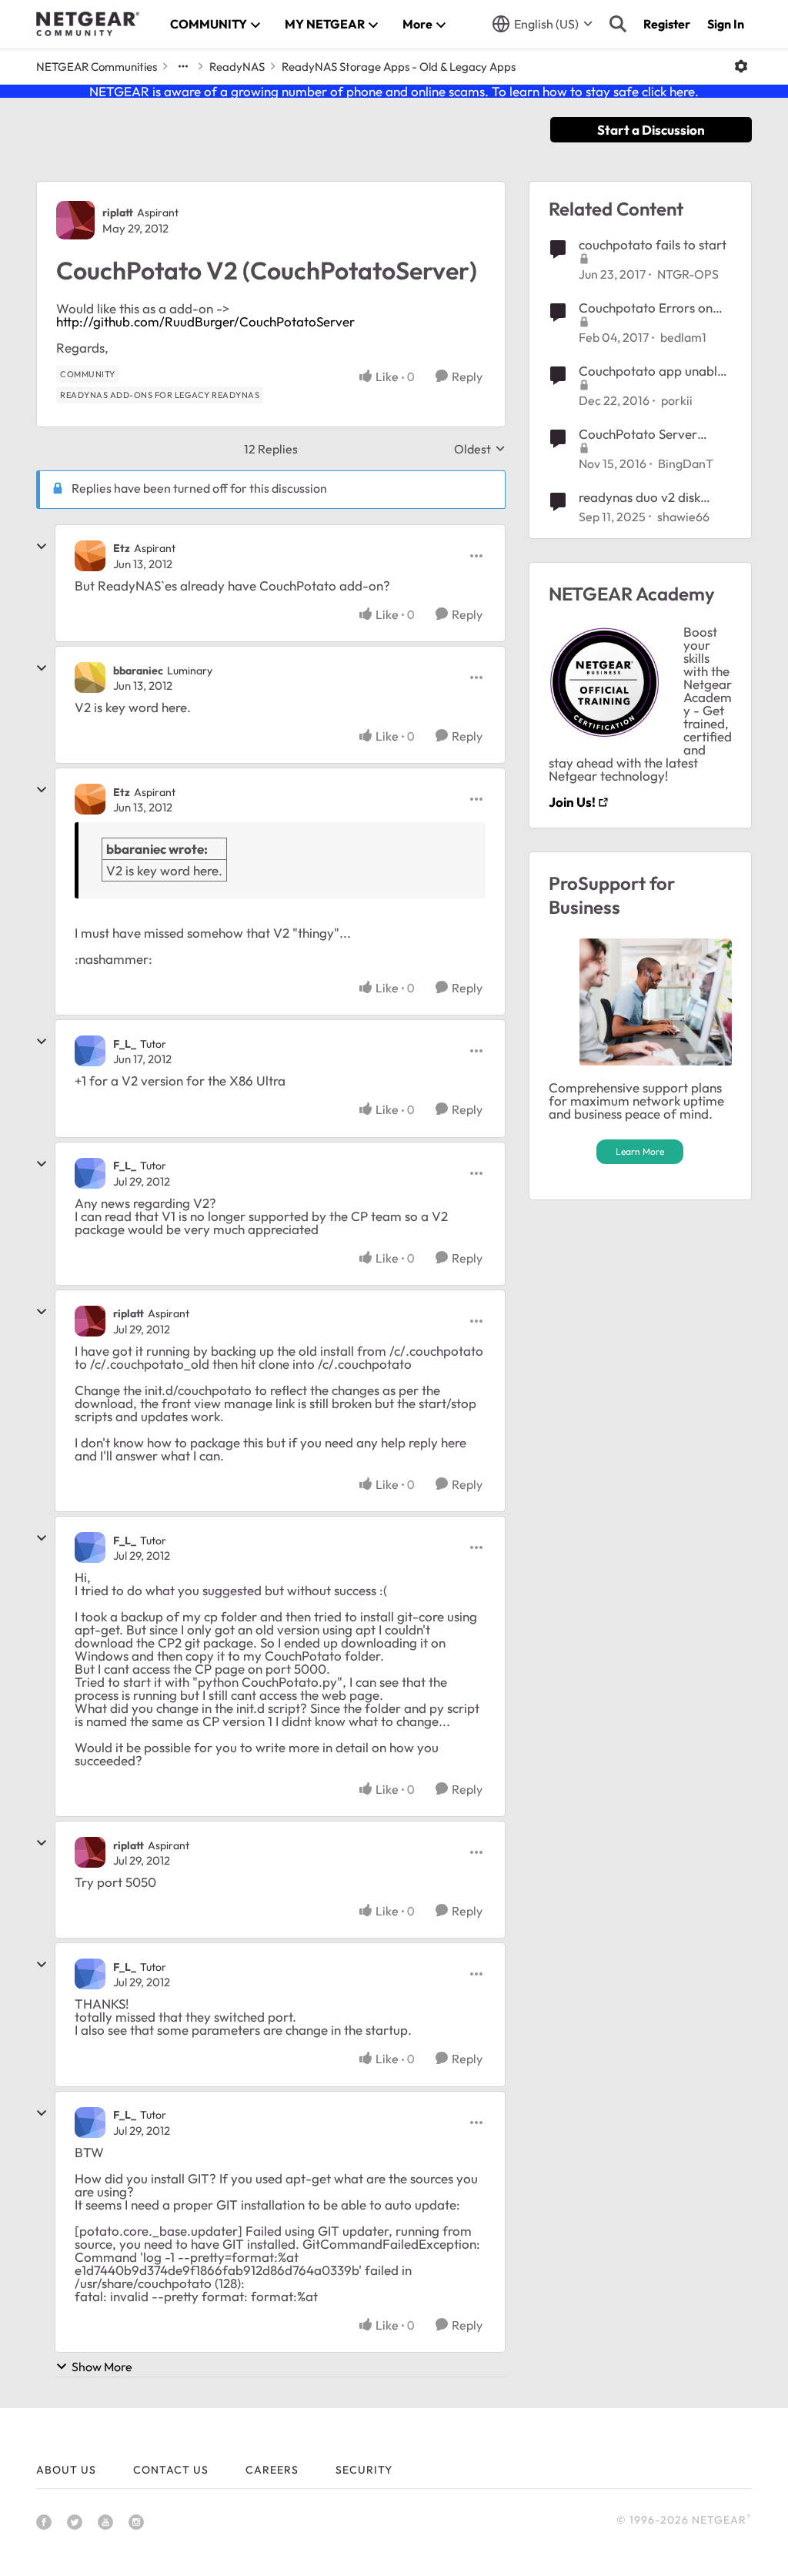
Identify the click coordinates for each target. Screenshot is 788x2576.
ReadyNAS (237, 67)
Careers (272, 2470)
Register (667, 24)
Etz (122, 548)
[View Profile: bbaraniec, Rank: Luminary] (90, 677)
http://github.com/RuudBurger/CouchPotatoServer (205, 321)
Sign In (726, 24)
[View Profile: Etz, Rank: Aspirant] (90, 556)
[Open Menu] (741, 66)
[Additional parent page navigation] (183, 66)
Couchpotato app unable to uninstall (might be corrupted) (651, 371)
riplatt (118, 212)
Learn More (640, 1151)
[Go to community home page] (88, 24)
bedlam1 (683, 337)
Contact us (171, 2470)
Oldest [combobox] (480, 449)
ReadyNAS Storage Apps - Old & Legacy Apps (399, 67)
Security (364, 2470)
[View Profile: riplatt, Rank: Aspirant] (75, 220)
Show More (102, 2367)
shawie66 (683, 517)
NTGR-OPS (688, 274)
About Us (66, 2470)
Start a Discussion (651, 130)
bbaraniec (138, 671)
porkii (677, 400)
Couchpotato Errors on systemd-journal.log (646, 308)
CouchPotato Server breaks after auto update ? (652, 434)
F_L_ (125, 1044)
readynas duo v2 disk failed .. (639, 497)
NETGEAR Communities (97, 67)
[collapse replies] (42, 547)
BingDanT (686, 463)
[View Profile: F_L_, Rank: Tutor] (90, 1051)
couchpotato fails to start (653, 244)
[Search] (618, 24)
